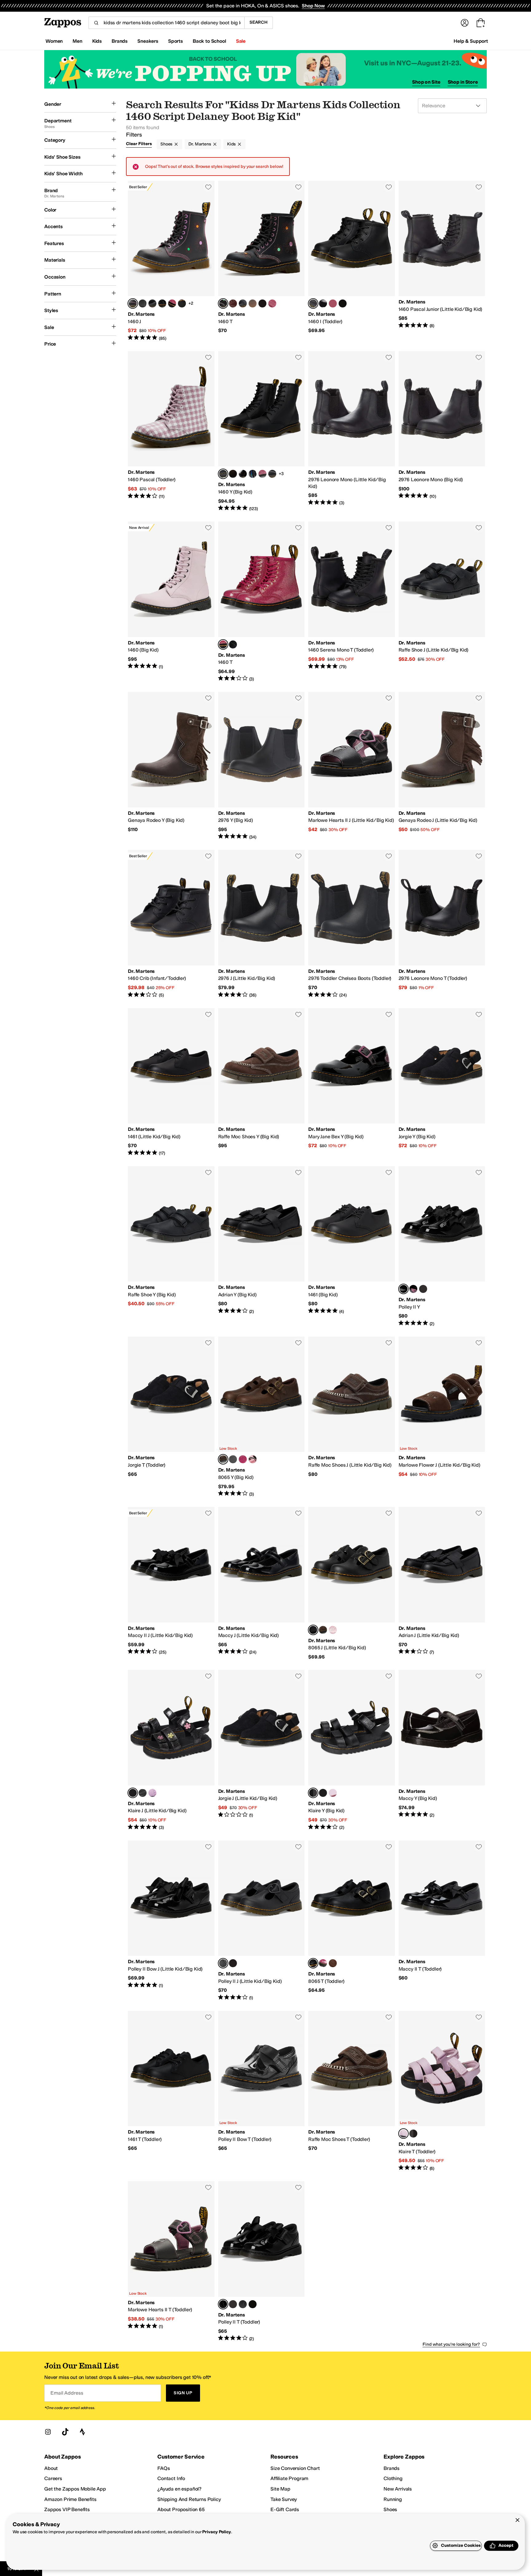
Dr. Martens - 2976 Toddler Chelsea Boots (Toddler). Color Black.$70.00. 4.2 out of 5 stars (352, 924)
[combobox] (166, 23)
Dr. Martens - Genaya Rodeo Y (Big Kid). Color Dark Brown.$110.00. (171, 766)
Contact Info (171, 2478)
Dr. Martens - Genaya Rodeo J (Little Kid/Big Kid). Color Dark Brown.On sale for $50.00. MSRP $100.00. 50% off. (442, 766)
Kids (231, 144)
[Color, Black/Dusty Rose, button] (272, 474)
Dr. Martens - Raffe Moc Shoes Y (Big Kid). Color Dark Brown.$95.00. (262, 1082)
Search (259, 22)
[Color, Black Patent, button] (243, 474)
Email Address (67, 2393)
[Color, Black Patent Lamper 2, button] (323, 303)
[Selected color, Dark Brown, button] (223, 1459)
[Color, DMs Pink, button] (272, 303)
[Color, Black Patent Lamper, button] (152, 303)
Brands (391, 2468)
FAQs (163, 2468)
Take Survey (284, 2499)
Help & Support (471, 41)
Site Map (280, 2489)
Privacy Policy (216, 2532)
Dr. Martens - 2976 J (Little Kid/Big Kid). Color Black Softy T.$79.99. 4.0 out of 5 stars (262, 924)
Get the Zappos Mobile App (75, 2489)
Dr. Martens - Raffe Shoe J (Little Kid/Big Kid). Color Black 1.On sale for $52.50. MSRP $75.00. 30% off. (442, 602)
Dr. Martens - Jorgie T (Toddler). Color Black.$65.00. (171, 1417)
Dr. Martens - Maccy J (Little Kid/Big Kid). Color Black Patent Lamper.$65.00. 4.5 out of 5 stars (262, 1583)
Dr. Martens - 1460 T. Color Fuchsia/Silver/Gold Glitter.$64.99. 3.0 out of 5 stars (262, 602)
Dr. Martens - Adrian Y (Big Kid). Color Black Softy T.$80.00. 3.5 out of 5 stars (262, 1246)
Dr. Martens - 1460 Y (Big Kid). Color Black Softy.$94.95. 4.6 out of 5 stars (262, 431)
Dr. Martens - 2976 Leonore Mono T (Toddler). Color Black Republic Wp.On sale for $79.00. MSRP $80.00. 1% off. (442, 924)
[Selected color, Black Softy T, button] (313, 1630)
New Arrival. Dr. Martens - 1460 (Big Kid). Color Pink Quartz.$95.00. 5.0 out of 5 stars (171, 602)
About (51, 2468)
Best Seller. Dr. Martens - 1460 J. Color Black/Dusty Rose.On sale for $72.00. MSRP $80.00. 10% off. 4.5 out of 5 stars (171, 261)
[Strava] (82, 2432)
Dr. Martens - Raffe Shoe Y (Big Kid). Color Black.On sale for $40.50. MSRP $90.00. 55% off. (171, 1246)
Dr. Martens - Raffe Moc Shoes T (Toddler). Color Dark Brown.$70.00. (352, 2091)
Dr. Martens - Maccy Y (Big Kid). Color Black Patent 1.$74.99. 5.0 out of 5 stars (442, 1750)
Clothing (393, 2478)
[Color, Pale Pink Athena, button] (152, 1793)
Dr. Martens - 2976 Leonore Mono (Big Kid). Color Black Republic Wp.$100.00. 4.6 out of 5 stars (442, 431)
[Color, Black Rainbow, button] (253, 474)
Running (393, 2499)
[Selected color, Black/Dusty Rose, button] (133, 303)
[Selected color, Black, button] (313, 1793)
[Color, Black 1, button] (423, 1289)
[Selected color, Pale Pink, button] (403, 2134)
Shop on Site (426, 82)
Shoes (166, 144)
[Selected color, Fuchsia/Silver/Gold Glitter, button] (223, 644)
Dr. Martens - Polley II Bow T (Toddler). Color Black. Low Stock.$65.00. (262, 2091)
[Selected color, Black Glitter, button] (133, 1793)
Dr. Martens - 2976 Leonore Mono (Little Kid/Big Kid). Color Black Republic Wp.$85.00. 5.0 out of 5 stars (352, 431)
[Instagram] (48, 2432)
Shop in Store (463, 82)
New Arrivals (398, 2489)
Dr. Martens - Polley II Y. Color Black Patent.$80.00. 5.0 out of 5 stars (442, 1246)
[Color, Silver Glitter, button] (233, 474)
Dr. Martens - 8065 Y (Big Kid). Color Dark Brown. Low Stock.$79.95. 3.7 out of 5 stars (262, 1417)
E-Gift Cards (285, 2509)
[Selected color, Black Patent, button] (403, 1289)
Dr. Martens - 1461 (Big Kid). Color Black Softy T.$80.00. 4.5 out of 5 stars (352, 1246)
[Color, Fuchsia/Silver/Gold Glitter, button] (172, 303)
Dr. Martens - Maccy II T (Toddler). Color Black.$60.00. (442, 1921)
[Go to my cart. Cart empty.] (481, 23)
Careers (53, 2478)
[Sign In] (465, 23)
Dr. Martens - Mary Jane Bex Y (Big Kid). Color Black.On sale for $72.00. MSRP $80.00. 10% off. (352, 1082)
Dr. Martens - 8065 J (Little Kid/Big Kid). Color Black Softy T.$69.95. (352, 1583)
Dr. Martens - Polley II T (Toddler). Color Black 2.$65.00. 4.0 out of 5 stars (262, 2261)
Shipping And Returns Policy (189, 2499)
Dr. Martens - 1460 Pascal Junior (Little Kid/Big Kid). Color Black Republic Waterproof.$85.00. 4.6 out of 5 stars (442, 261)
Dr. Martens (200, 144)
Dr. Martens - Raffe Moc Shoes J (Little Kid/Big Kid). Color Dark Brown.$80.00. (352, 1417)
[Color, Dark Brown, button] (323, 1630)
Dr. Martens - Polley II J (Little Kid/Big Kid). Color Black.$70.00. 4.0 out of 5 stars (262, 1921)
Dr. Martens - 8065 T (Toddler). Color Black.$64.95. (352, 1921)
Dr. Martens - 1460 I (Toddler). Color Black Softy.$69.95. (352, 261)
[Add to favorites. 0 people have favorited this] (208, 187)
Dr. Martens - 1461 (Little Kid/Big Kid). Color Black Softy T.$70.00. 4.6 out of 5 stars (171, 1082)
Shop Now (313, 6)
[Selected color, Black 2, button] (223, 2304)
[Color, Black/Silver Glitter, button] (182, 303)
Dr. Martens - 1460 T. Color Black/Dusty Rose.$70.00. (262, 261)
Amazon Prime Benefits (70, 2499)
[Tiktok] (65, 2432)
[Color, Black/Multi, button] (413, 1289)
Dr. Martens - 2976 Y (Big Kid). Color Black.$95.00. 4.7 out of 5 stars (262, 766)
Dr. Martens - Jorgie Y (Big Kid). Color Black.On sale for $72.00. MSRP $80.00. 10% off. (442, 1082)
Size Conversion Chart (295, 2468)
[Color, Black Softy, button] (143, 303)
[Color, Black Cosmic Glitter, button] (162, 303)
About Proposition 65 (181, 2509)
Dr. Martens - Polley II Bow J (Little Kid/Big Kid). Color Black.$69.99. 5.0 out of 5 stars (171, 1921)
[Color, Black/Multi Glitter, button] (323, 1793)
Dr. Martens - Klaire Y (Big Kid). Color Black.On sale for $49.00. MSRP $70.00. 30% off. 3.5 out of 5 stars (352, 1750)
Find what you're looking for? (451, 2344)
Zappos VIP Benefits (67, 2509)
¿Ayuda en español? (179, 2489)
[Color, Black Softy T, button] (233, 1459)
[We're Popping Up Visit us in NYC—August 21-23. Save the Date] (265, 69)
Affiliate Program (289, 2478)
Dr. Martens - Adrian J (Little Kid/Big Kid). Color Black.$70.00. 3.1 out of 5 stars (442, 1583)
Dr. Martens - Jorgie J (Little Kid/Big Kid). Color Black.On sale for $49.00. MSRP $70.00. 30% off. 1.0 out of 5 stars (262, 1750)
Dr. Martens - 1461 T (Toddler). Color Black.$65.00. (171, 2091)
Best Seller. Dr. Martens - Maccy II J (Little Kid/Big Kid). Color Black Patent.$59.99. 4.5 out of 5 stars (171, 1583)
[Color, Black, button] (143, 1793)
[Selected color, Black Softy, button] (313, 303)
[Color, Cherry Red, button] (233, 303)
